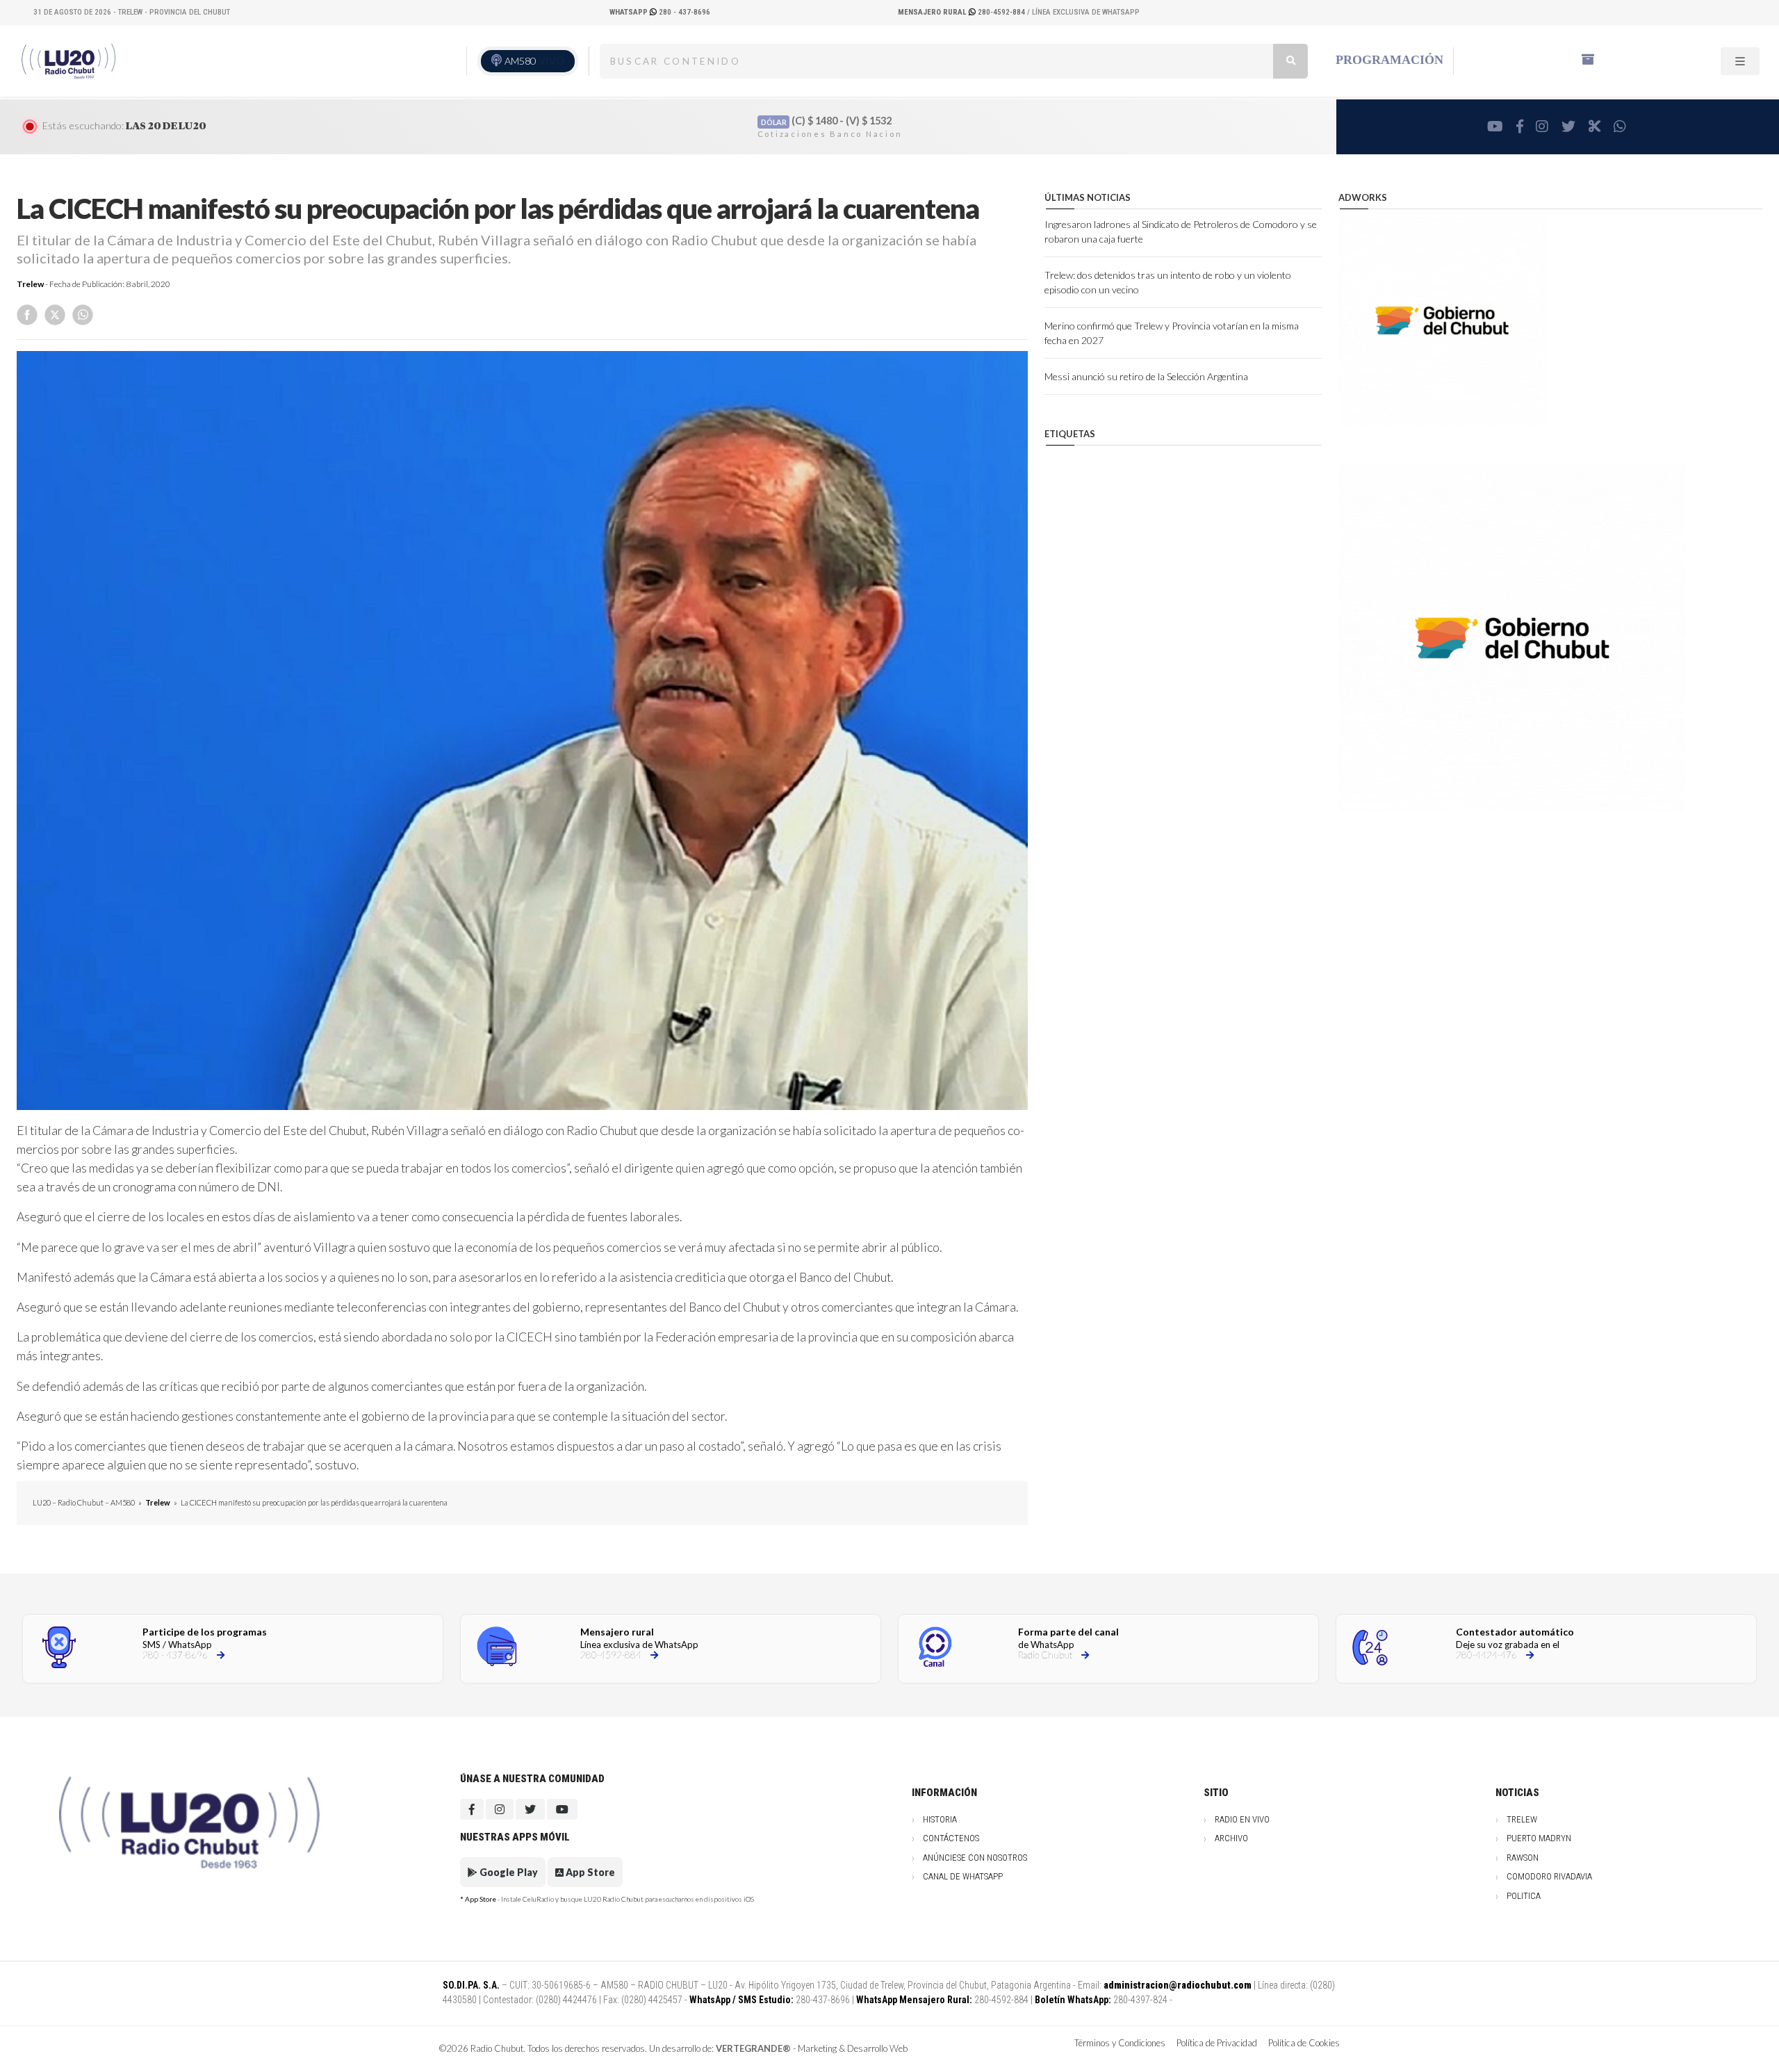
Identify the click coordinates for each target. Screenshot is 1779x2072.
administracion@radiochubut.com (1178, 1985)
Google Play (508, 1872)
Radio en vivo (1242, 1819)
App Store (589, 1872)
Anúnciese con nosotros (975, 1858)
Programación (1389, 60)
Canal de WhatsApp (963, 1876)
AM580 (534, 61)
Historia (940, 1819)
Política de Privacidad (1217, 2043)
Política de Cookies (1304, 2043)
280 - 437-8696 (660, 12)
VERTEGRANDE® (753, 2048)
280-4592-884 (962, 12)
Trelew (30, 284)
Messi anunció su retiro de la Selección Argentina (1146, 376)
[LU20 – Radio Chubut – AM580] (71, 60)
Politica (1524, 1896)
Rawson (1523, 1858)
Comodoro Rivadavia (1549, 1876)
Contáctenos (951, 1838)
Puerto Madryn (1539, 1838)
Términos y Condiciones (1120, 2043)
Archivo (1231, 1838)
